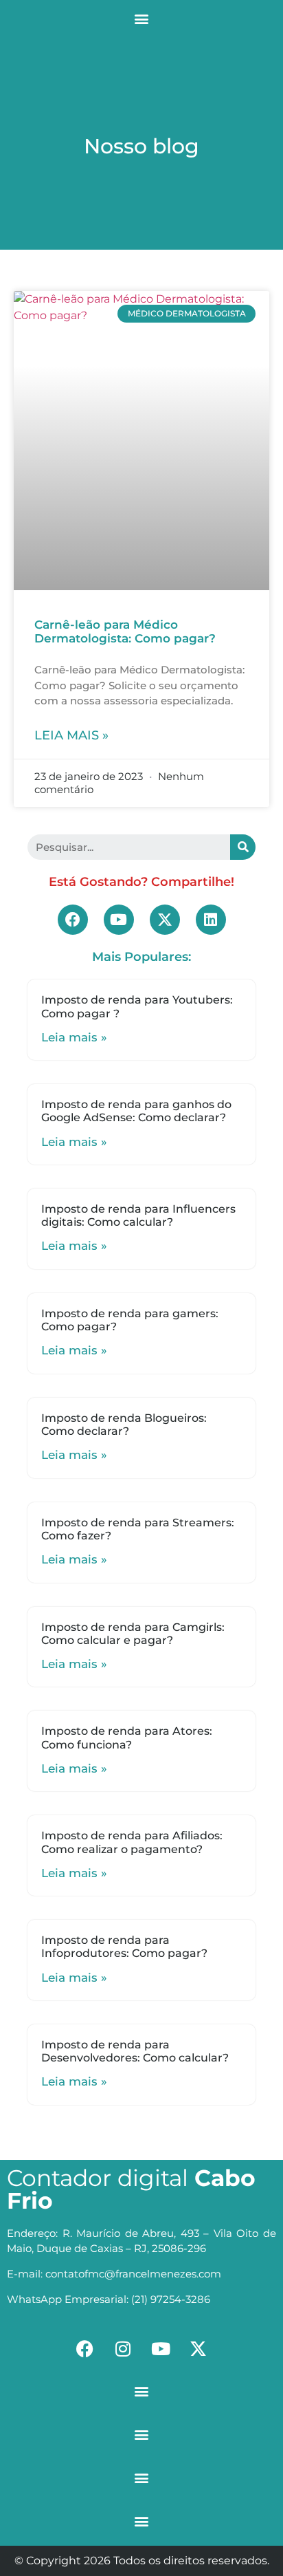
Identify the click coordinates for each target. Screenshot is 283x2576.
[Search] (243, 847)
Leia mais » (71, 735)
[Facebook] (73, 920)
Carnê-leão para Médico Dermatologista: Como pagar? (125, 631)
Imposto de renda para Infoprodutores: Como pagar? (124, 1947)
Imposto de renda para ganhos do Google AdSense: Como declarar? (136, 1111)
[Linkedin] (211, 920)
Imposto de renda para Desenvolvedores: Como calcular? (135, 2051)
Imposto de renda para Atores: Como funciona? (127, 1738)
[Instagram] (123, 2348)
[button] (142, 18)
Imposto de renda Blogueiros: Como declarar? (124, 1425)
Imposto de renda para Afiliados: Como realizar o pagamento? (132, 1842)
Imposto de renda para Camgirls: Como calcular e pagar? (133, 1634)
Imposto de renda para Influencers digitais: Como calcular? (138, 1215)
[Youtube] (119, 920)
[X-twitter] (165, 920)
